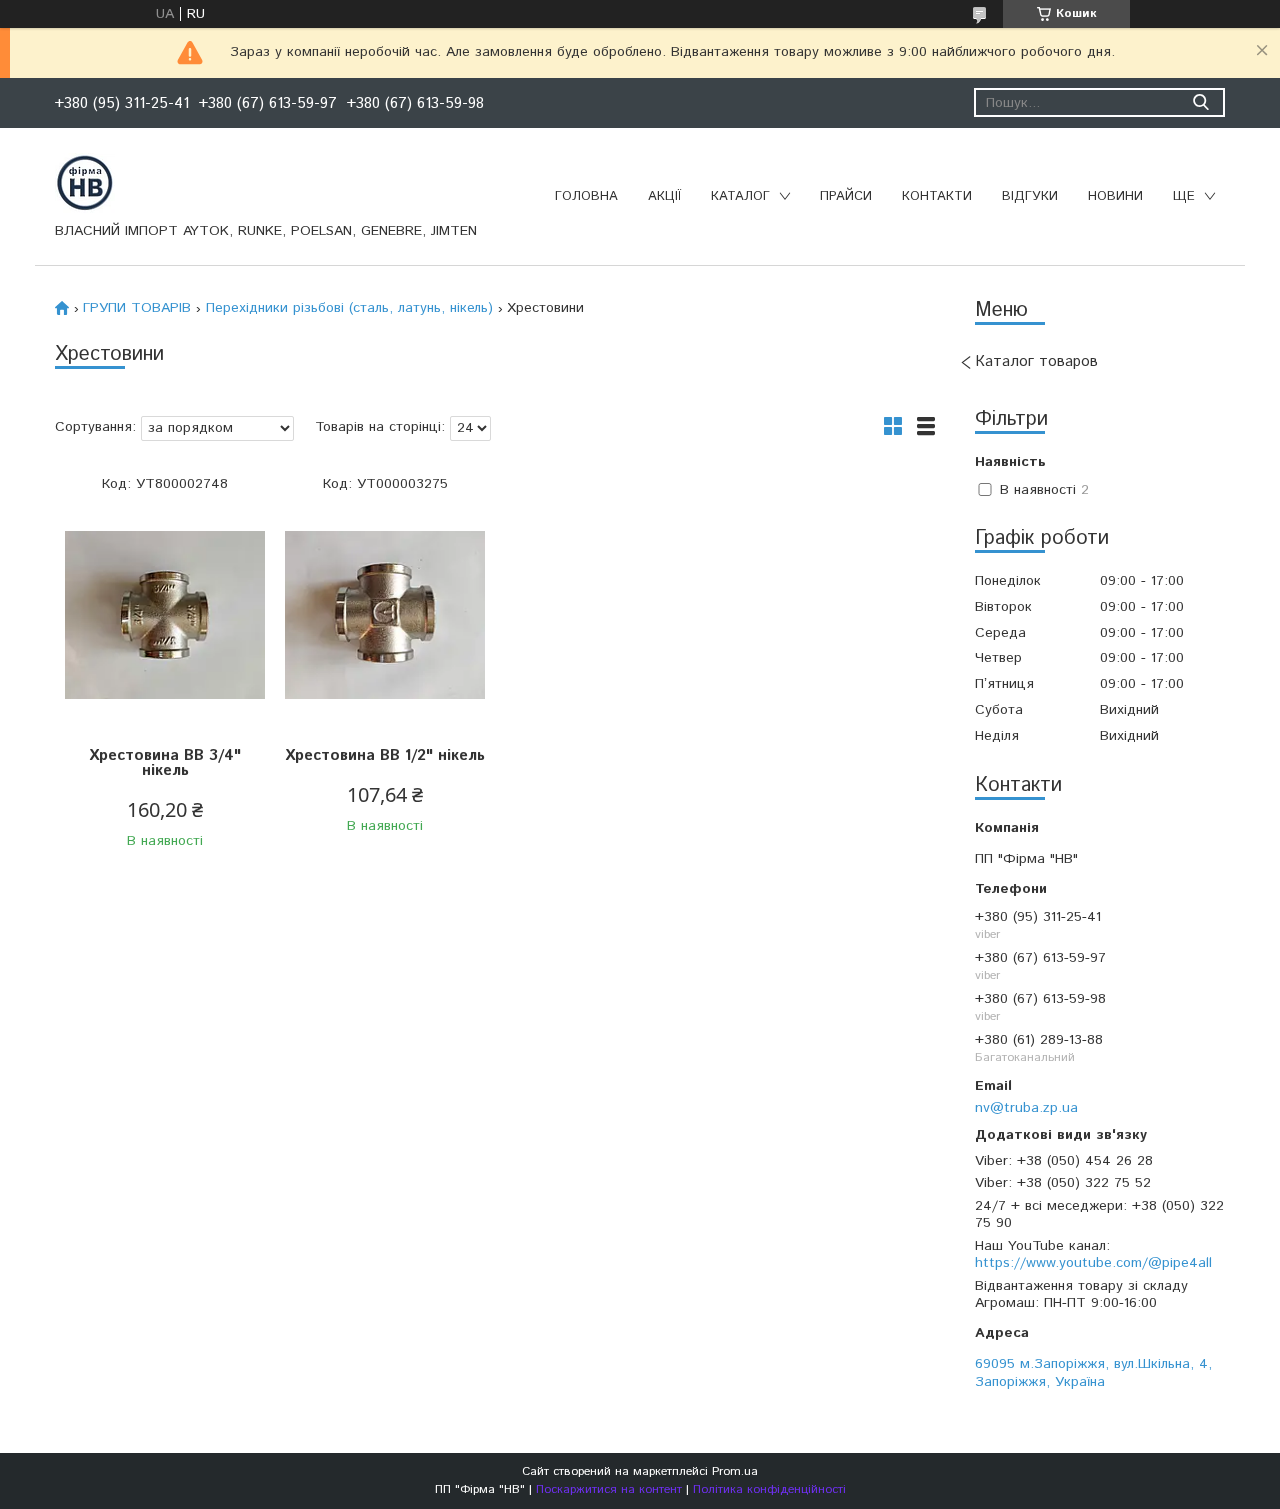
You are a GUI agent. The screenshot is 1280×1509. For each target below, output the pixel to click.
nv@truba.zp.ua (1026, 1107)
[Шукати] (1200, 102)
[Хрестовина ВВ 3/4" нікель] (165, 615)
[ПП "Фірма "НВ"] (85, 182)
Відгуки (1030, 196)
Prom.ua (735, 1471)
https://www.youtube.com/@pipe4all (1093, 1263)
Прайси (846, 196)
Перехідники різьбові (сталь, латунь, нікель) (349, 308)
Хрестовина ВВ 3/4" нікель (165, 763)
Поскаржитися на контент (609, 1489)
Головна (586, 196)
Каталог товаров (1036, 361)
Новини (1115, 196)
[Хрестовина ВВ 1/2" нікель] (385, 615)
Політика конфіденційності (769, 1489)
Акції (664, 196)
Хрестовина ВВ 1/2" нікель (385, 755)
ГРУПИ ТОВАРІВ (137, 308)
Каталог (740, 196)
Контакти (937, 196)
